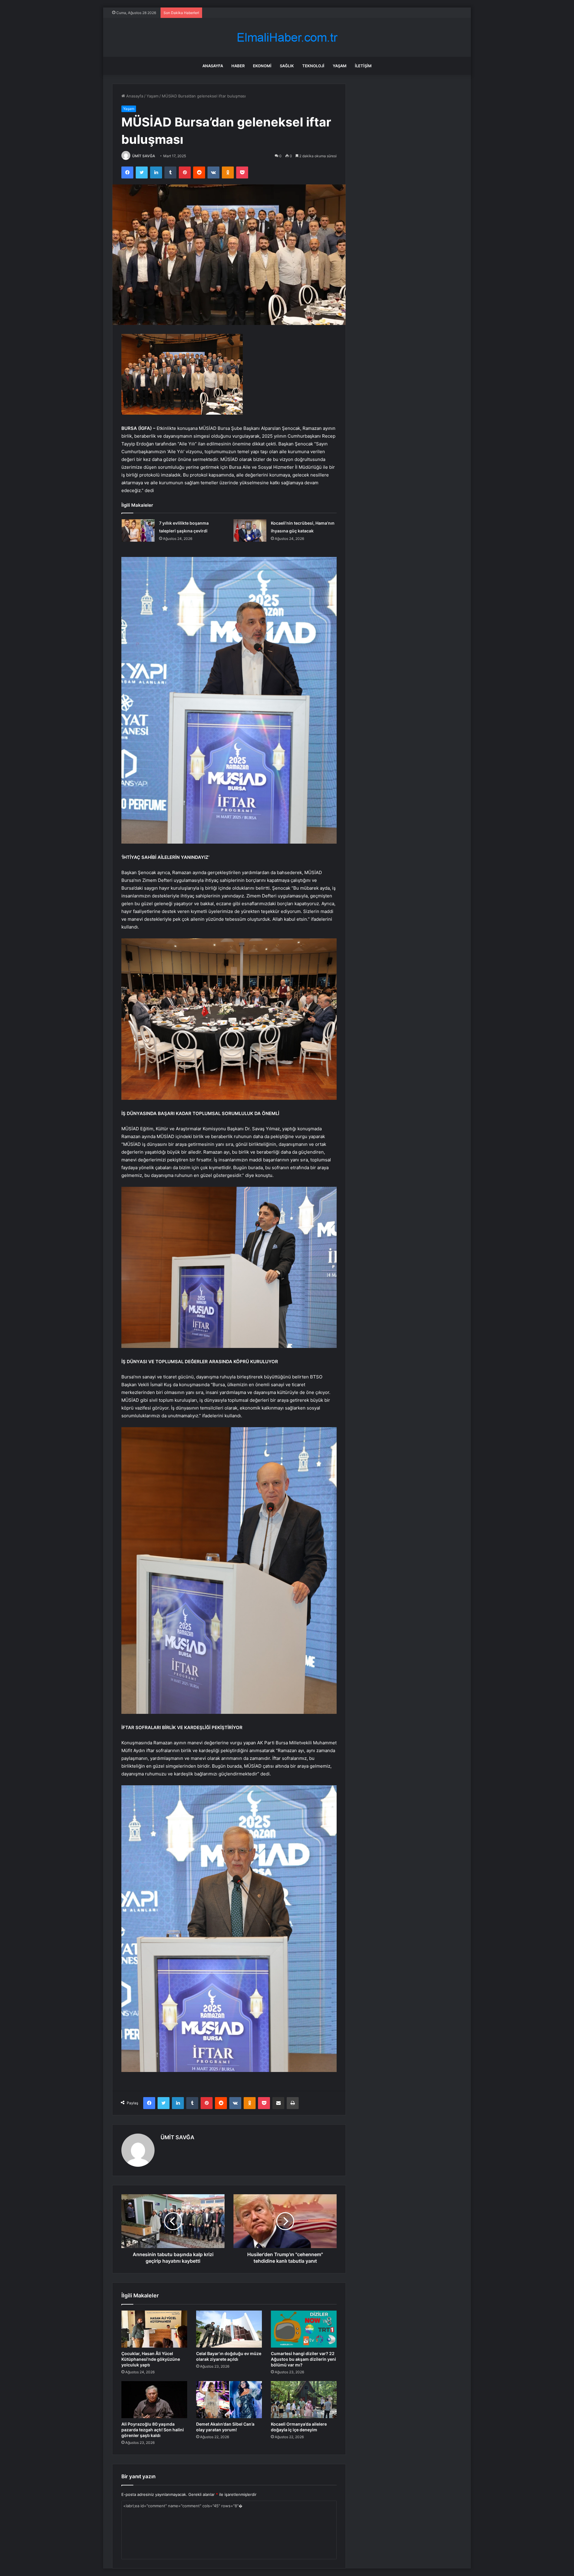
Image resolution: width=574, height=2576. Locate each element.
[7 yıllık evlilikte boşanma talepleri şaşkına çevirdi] (138, 530)
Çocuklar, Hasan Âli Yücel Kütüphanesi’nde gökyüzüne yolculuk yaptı (151, 2359)
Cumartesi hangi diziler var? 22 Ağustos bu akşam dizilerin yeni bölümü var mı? (303, 2359)
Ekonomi (262, 66)
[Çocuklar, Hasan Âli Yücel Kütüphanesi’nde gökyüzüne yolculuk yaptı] (154, 2329)
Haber (238, 66)
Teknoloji (313, 66)
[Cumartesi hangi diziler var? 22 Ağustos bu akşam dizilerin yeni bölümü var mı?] (304, 2329)
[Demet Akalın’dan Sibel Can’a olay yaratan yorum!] (229, 2400)
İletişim (363, 66)
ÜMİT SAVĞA (144, 156)
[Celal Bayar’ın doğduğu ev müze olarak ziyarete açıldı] (229, 2329)
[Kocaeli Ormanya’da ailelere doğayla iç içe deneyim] (304, 2400)
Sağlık (287, 66)
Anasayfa (213, 66)
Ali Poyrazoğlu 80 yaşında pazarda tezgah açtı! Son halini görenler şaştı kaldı (153, 2430)
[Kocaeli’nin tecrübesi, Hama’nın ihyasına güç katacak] (250, 530)
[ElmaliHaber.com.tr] (287, 38)
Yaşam (340, 66)
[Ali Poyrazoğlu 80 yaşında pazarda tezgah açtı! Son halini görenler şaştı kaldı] (154, 2400)
